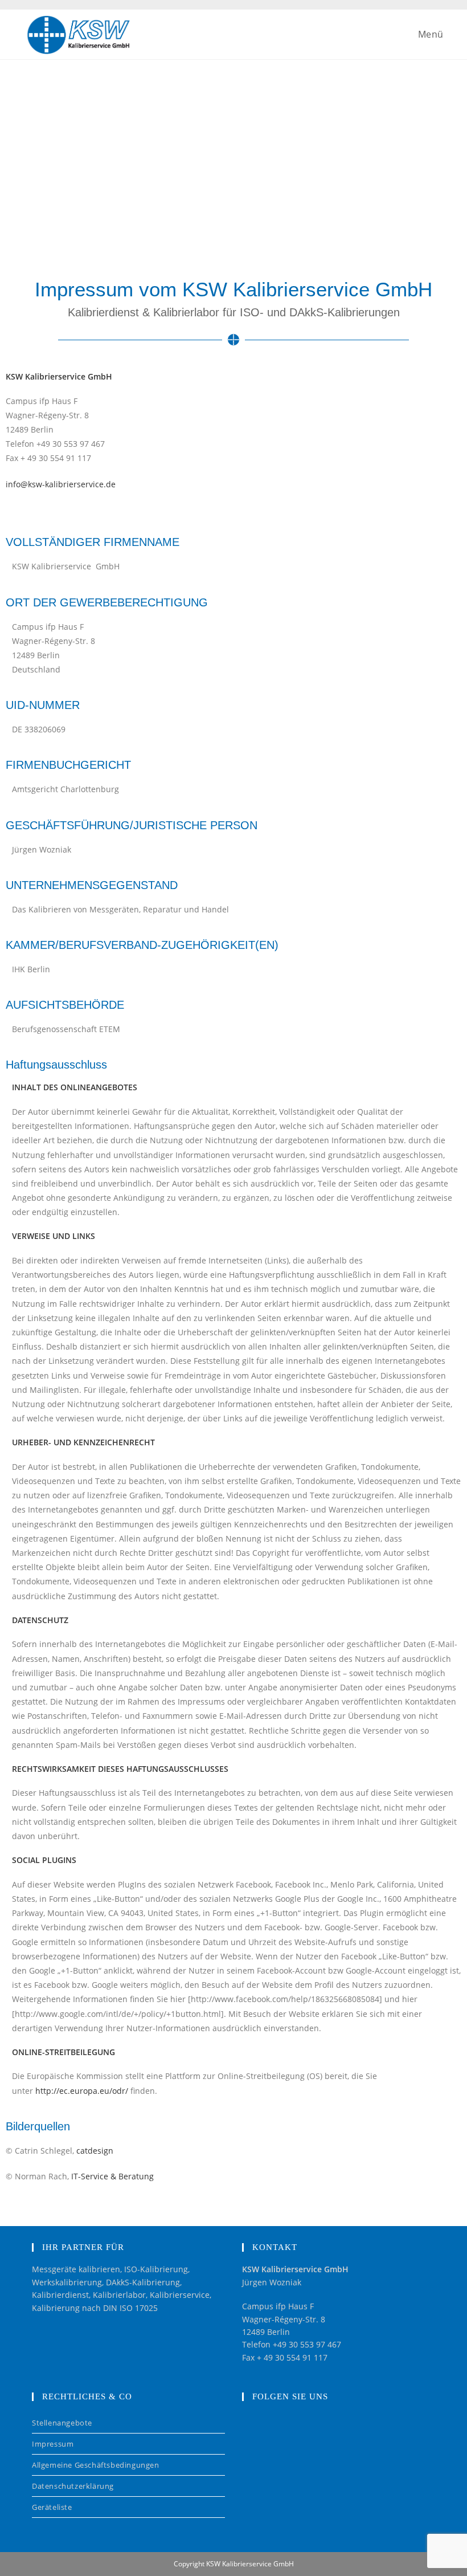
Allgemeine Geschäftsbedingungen (96, 2465)
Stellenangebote (62, 2423)
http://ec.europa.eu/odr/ (82, 2091)
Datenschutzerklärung (73, 2486)
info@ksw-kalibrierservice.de (61, 484)
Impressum (53, 2444)
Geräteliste (52, 2507)
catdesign (95, 2151)
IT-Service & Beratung (112, 2176)
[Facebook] (259, 2430)
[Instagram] (294, 2430)
